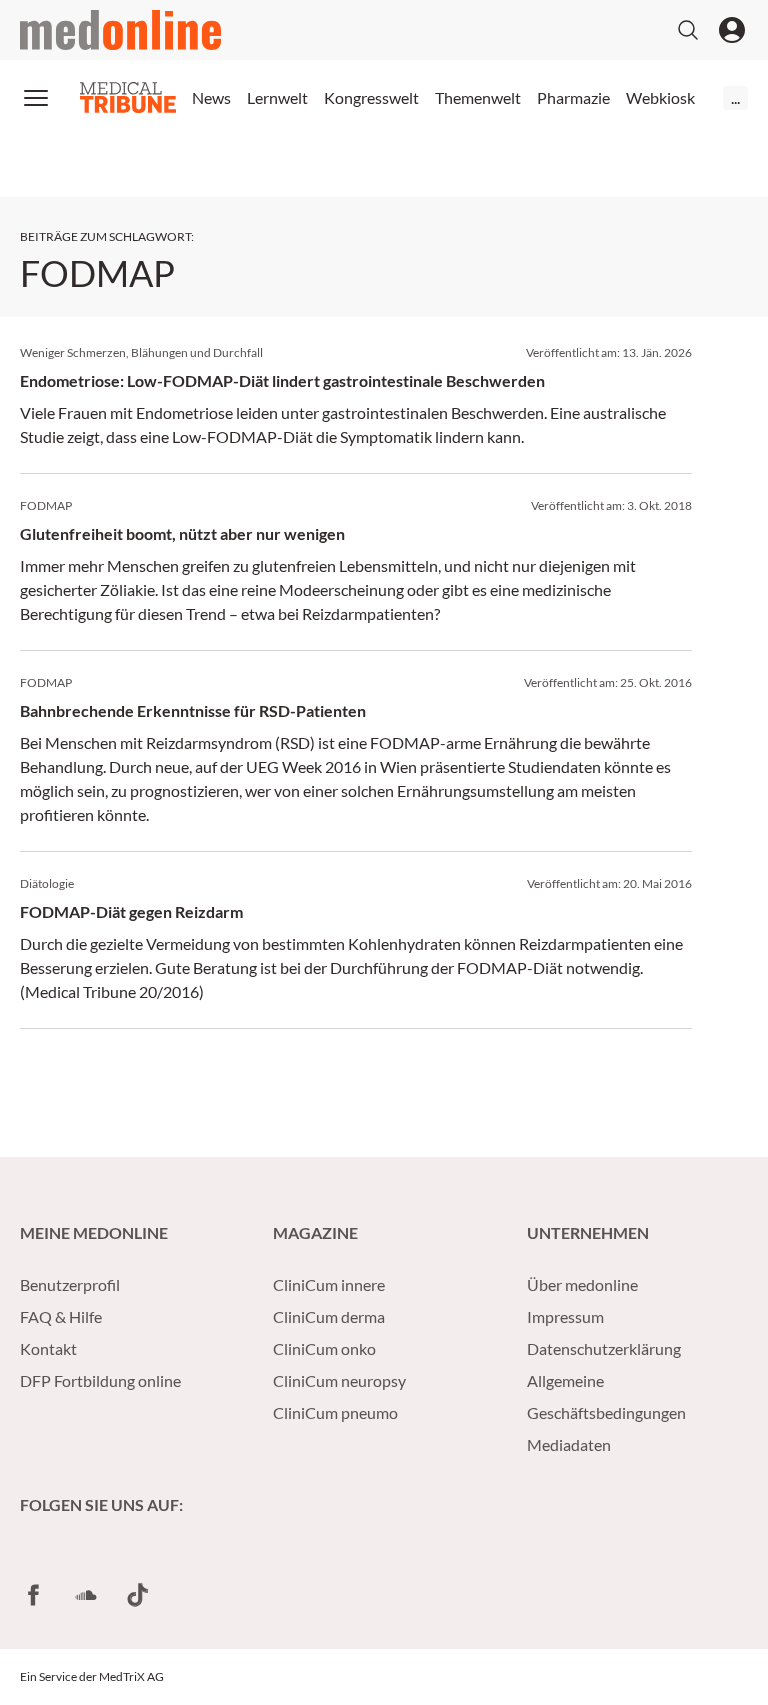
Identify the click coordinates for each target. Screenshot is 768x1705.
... (735, 97)
